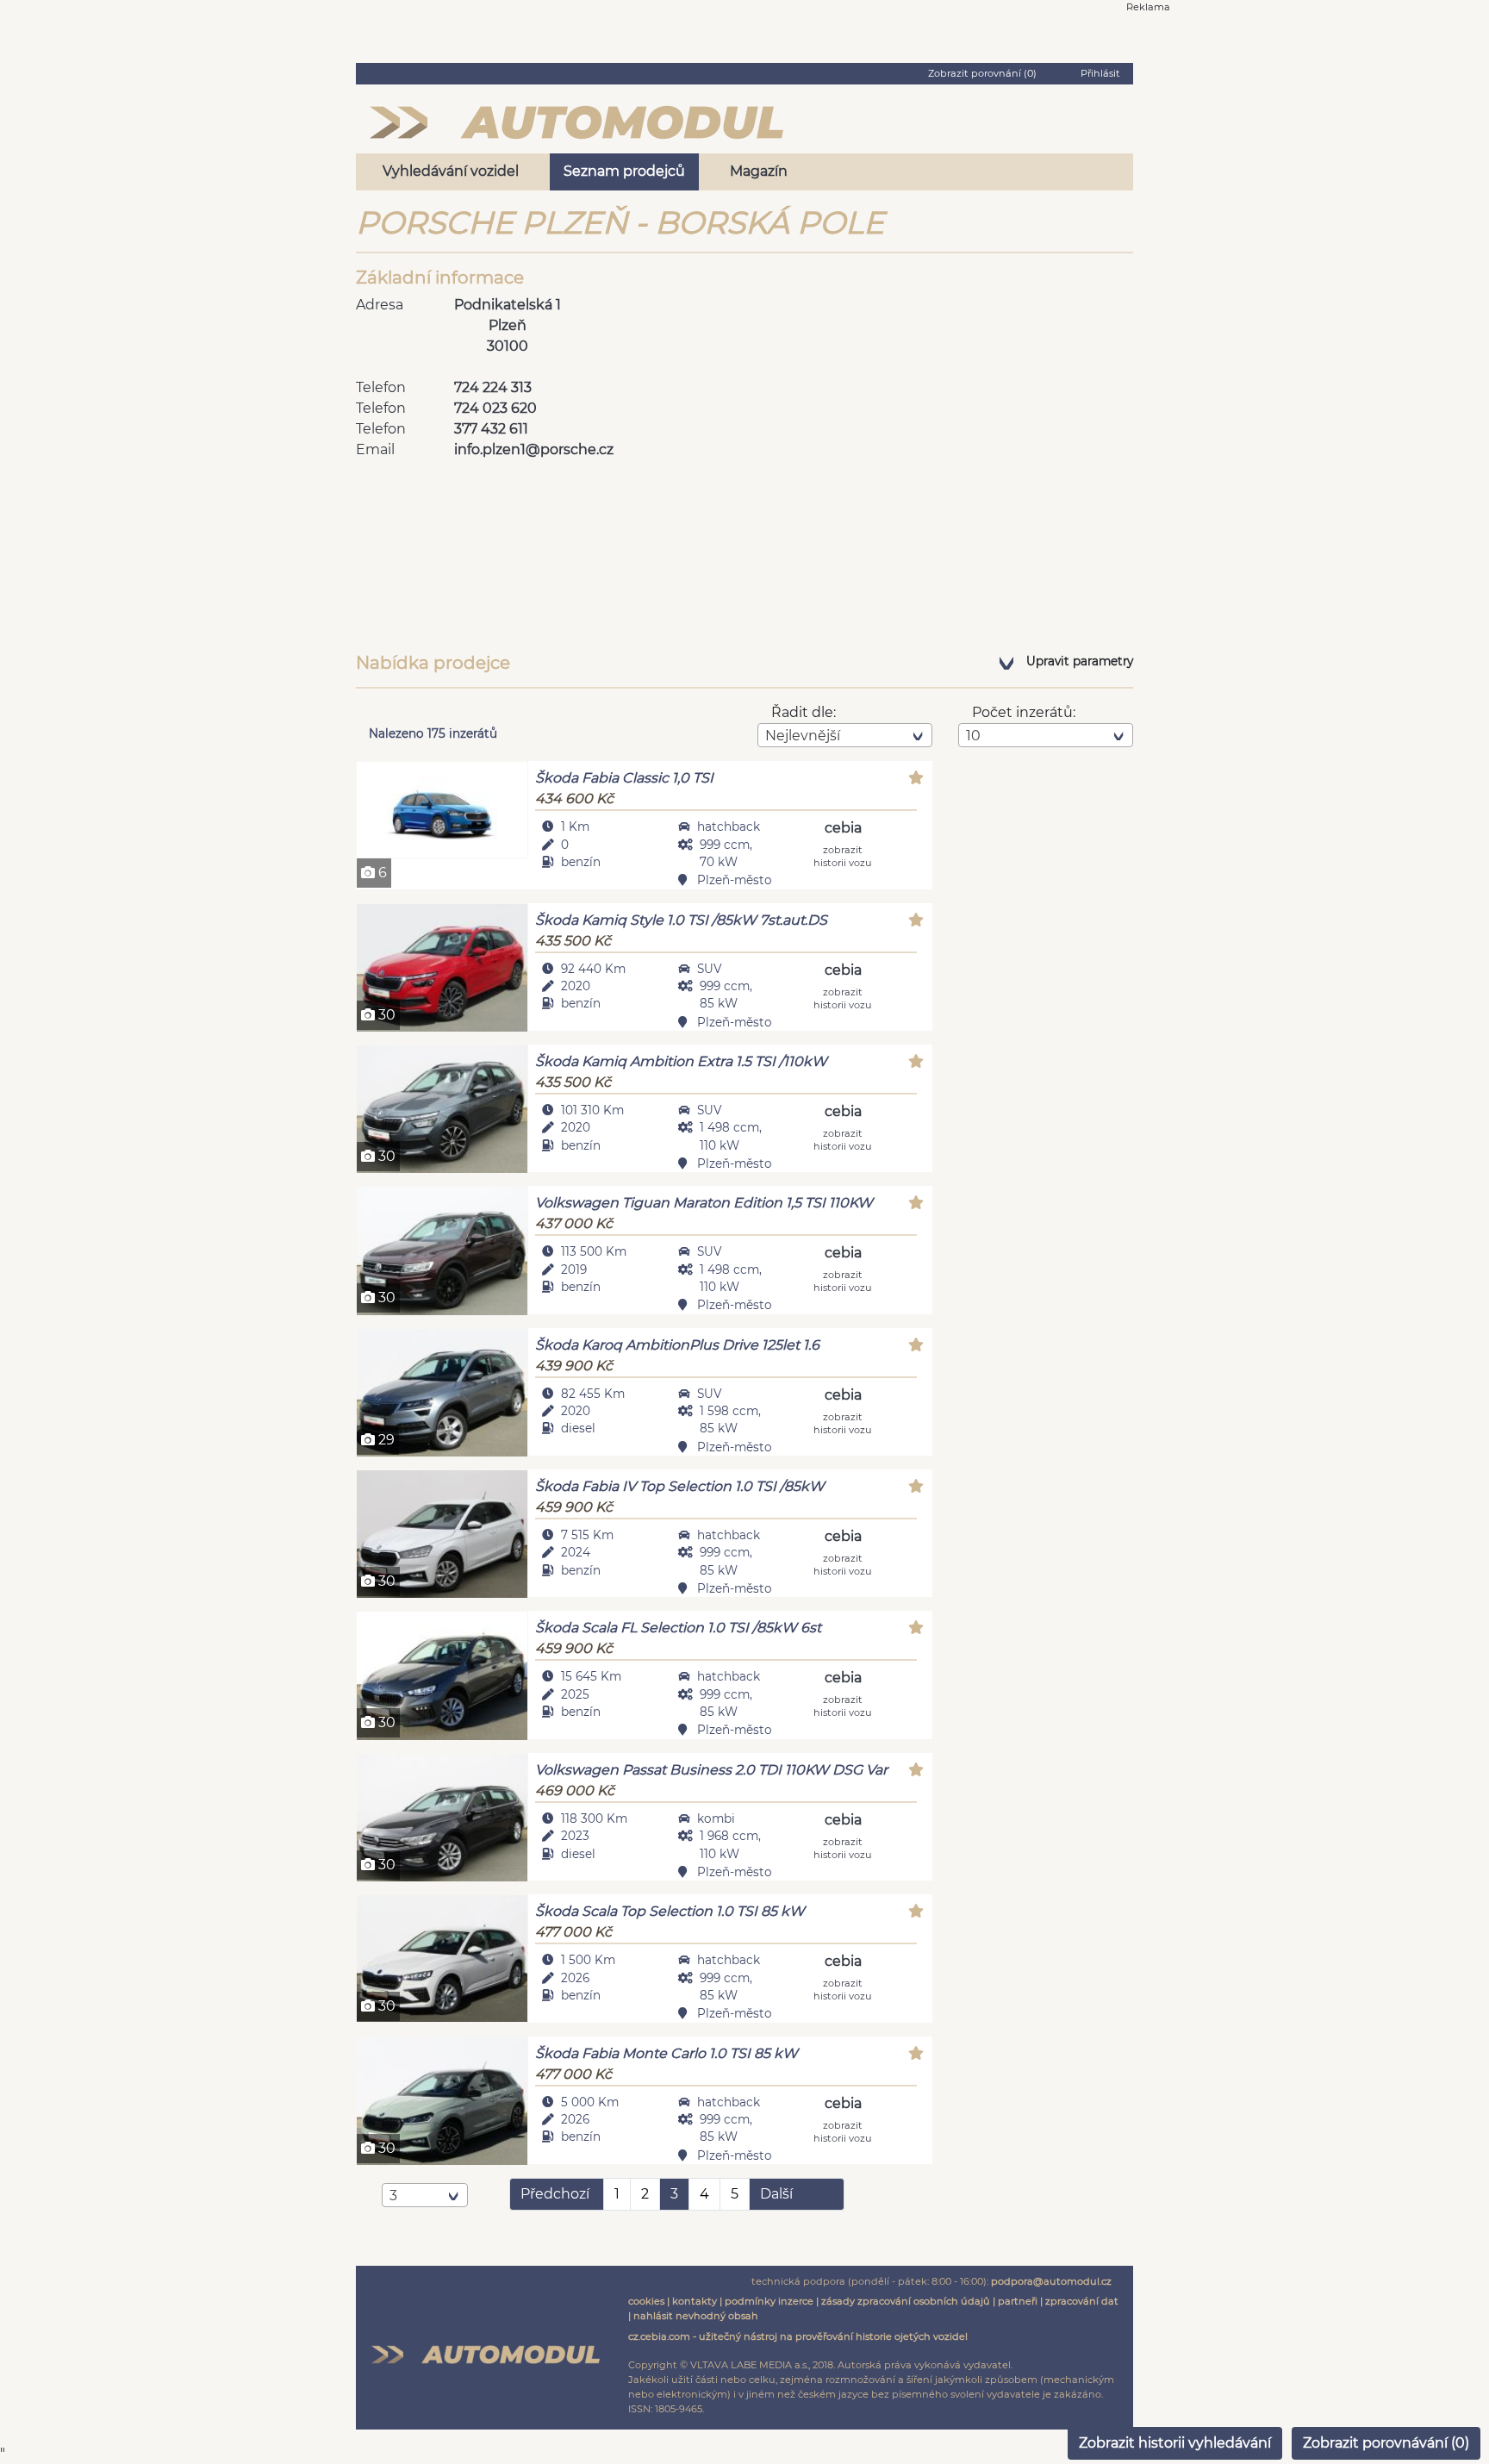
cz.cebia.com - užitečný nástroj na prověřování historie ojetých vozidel (798, 2336)
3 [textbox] (393, 2196)
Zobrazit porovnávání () (1386, 2443)
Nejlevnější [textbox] (803, 736)
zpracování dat (1082, 2301)
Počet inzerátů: (1024, 712)
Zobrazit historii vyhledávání (1175, 2443)
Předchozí (555, 2194)
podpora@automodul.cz (1051, 2281)
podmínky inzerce (769, 2301)
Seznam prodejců (624, 171)
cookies (646, 2301)
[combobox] (845, 735)
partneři (1018, 2301)
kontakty (695, 2301)
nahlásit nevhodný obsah (696, 2316)
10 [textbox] (973, 736)
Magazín (759, 171)
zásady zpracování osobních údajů (906, 2301)
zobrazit (843, 855)
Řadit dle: (804, 712)
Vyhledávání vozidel (451, 171)
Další (776, 2194)
